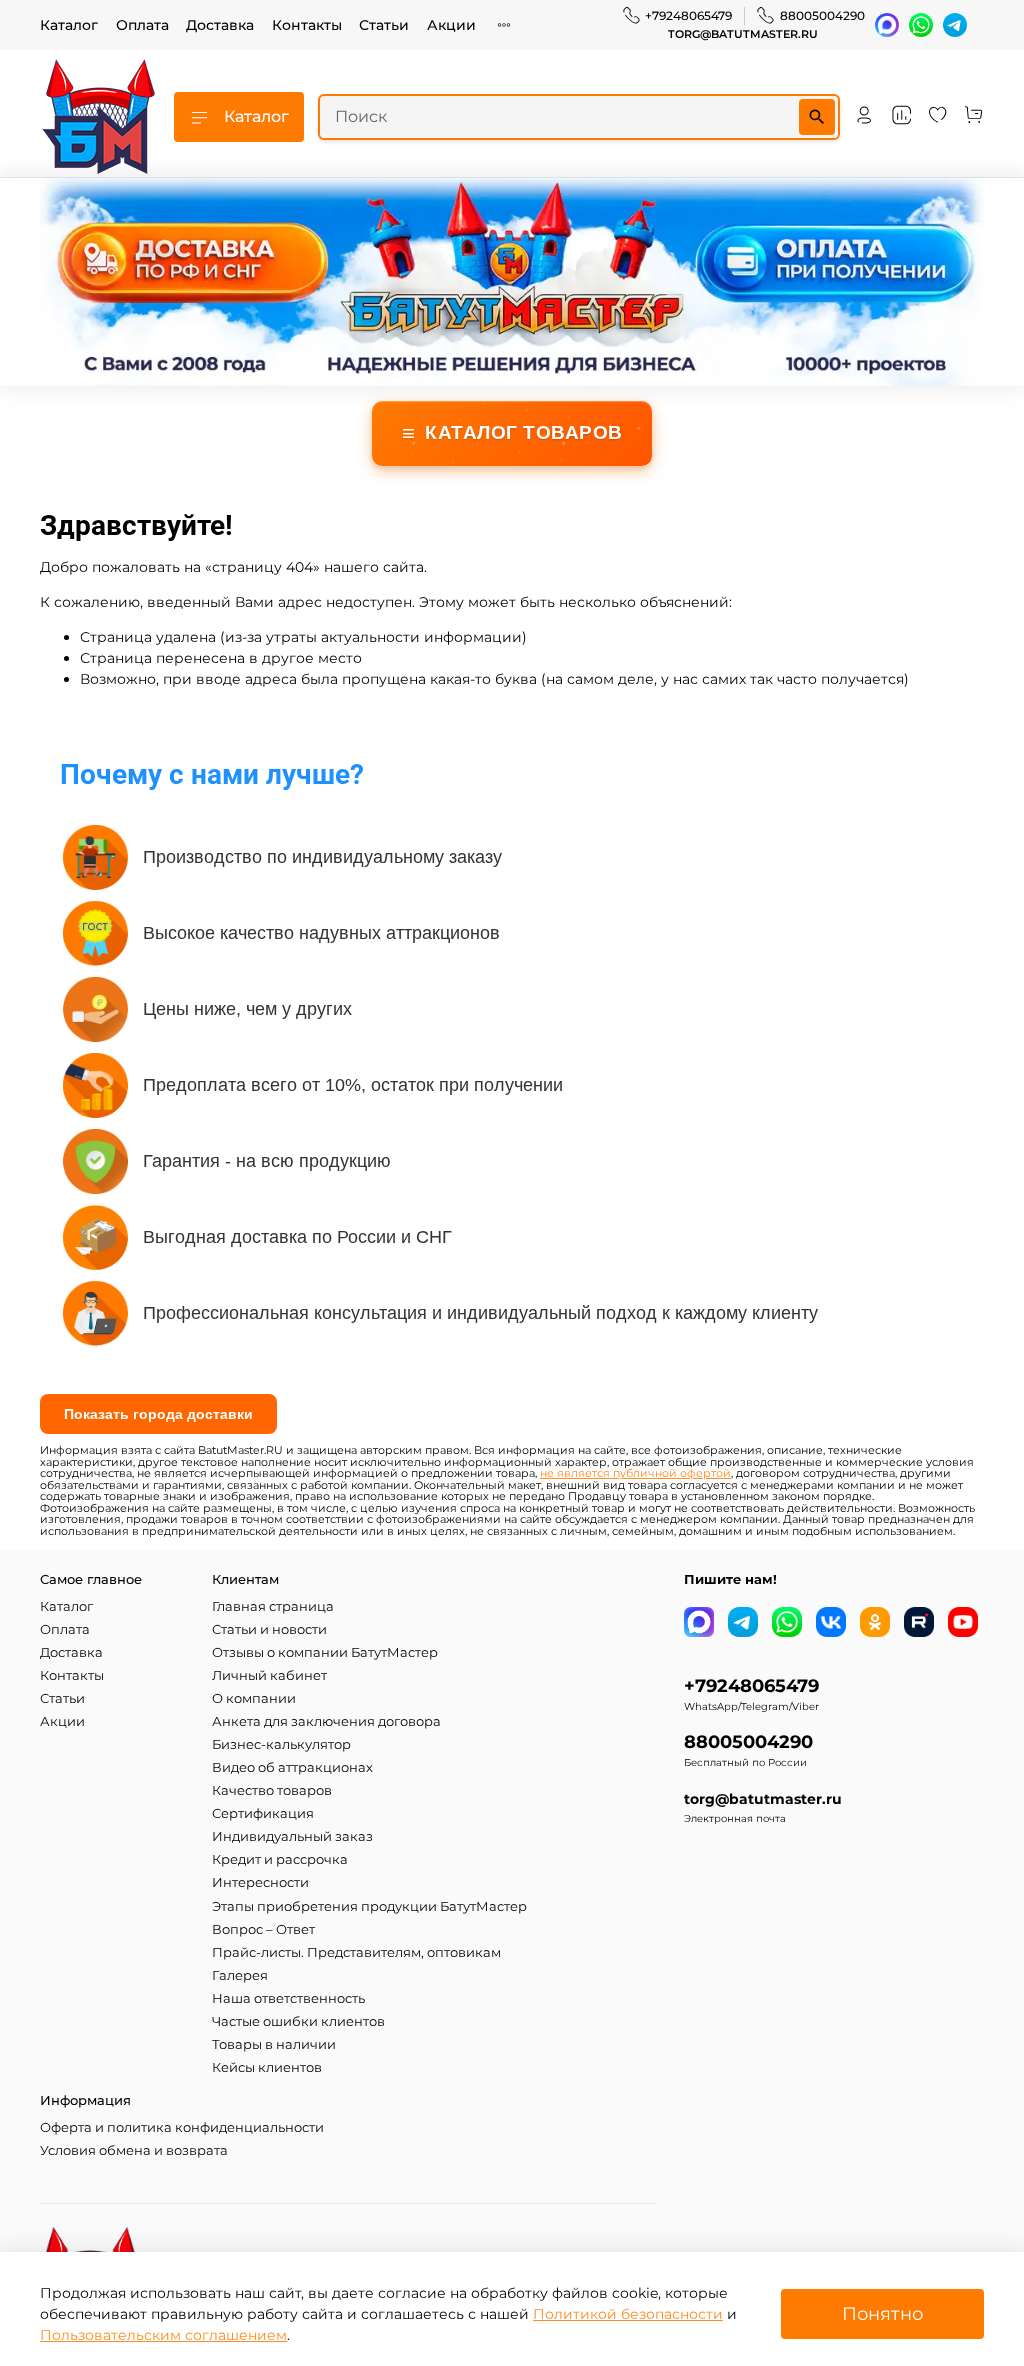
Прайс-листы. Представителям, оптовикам (356, 1952)
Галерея (240, 1975)
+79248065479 (688, 15)
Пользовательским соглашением (163, 2335)
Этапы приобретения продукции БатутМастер (369, 1906)
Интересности (260, 1882)
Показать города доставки (158, 1414)
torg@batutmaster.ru (743, 34)
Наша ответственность (288, 1998)
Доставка (220, 25)
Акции (451, 25)
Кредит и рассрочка (280, 1859)
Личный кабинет (269, 1675)
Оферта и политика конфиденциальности (182, 2127)
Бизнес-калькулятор (281, 1744)
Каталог (69, 25)
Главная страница (273, 1606)
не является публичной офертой (635, 1473)
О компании (254, 1698)
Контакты (307, 25)
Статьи (384, 25)
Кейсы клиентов (267, 2067)
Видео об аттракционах (292, 1767)
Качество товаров (272, 1790)
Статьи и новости (269, 1629)
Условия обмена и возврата (134, 2150)
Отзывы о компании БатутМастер (325, 1652)
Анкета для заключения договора (326, 1721)
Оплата (142, 25)
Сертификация (263, 1813)
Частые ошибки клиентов (298, 2021)
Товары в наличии (274, 2044)
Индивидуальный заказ (292, 1836)
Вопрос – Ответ (263, 1929)
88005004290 (822, 15)
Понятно (882, 2313)
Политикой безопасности (628, 2314)
